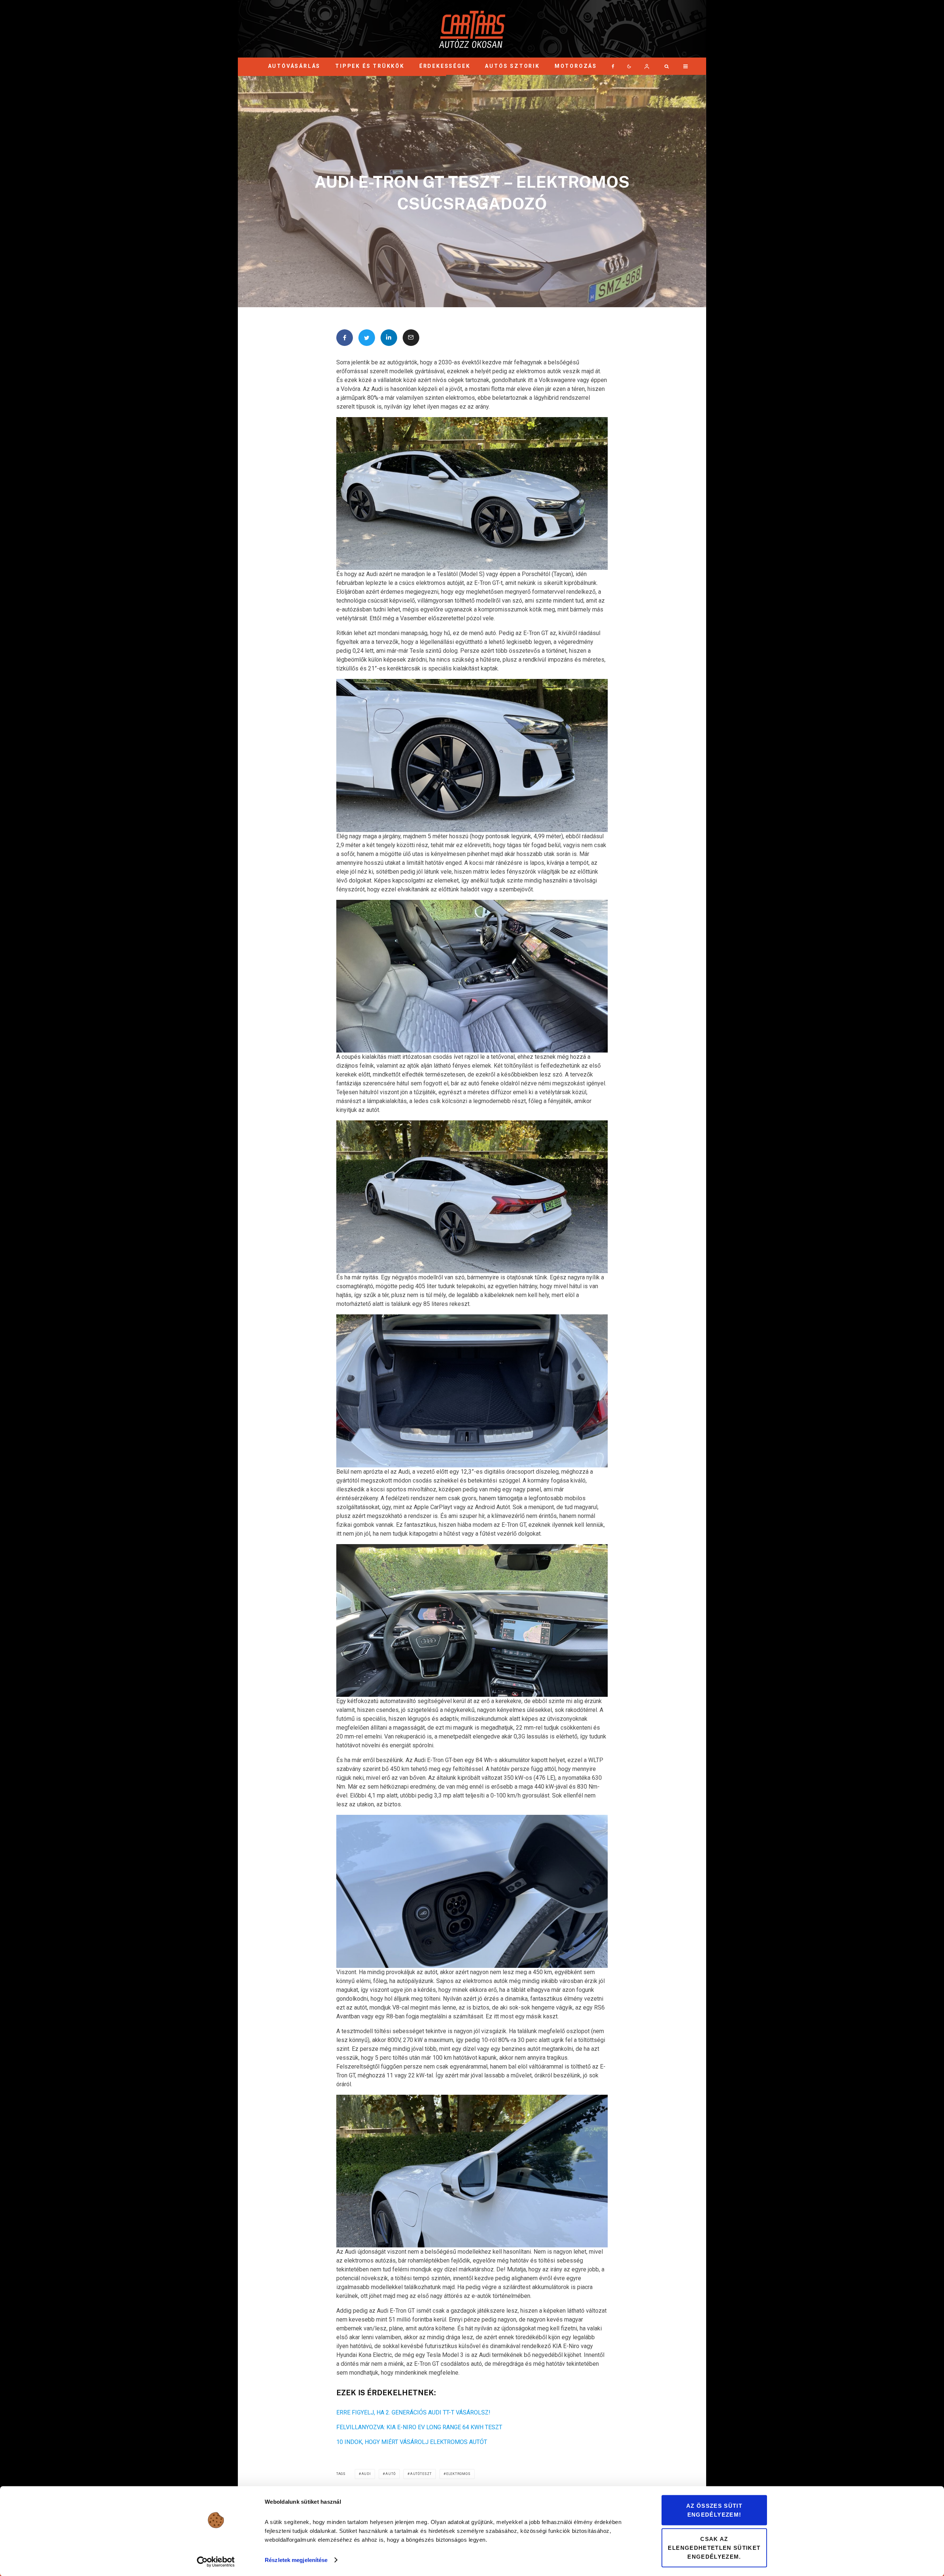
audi (366, 2474)
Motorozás (576, 66)
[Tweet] (367, 338)
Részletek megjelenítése (296, 2560)
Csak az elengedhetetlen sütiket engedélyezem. (714, 2547)
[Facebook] (613, 66)
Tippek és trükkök (370, 66)
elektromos (458, 2474)
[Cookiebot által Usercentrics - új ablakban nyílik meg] (216, 2562)
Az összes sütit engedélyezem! (714, 2510)
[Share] (345, 338)
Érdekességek (445, 66)
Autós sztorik (512, 66)
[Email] (411, 338)
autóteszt (421, 2474)
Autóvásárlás (294, 66)
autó (391, 2474)
